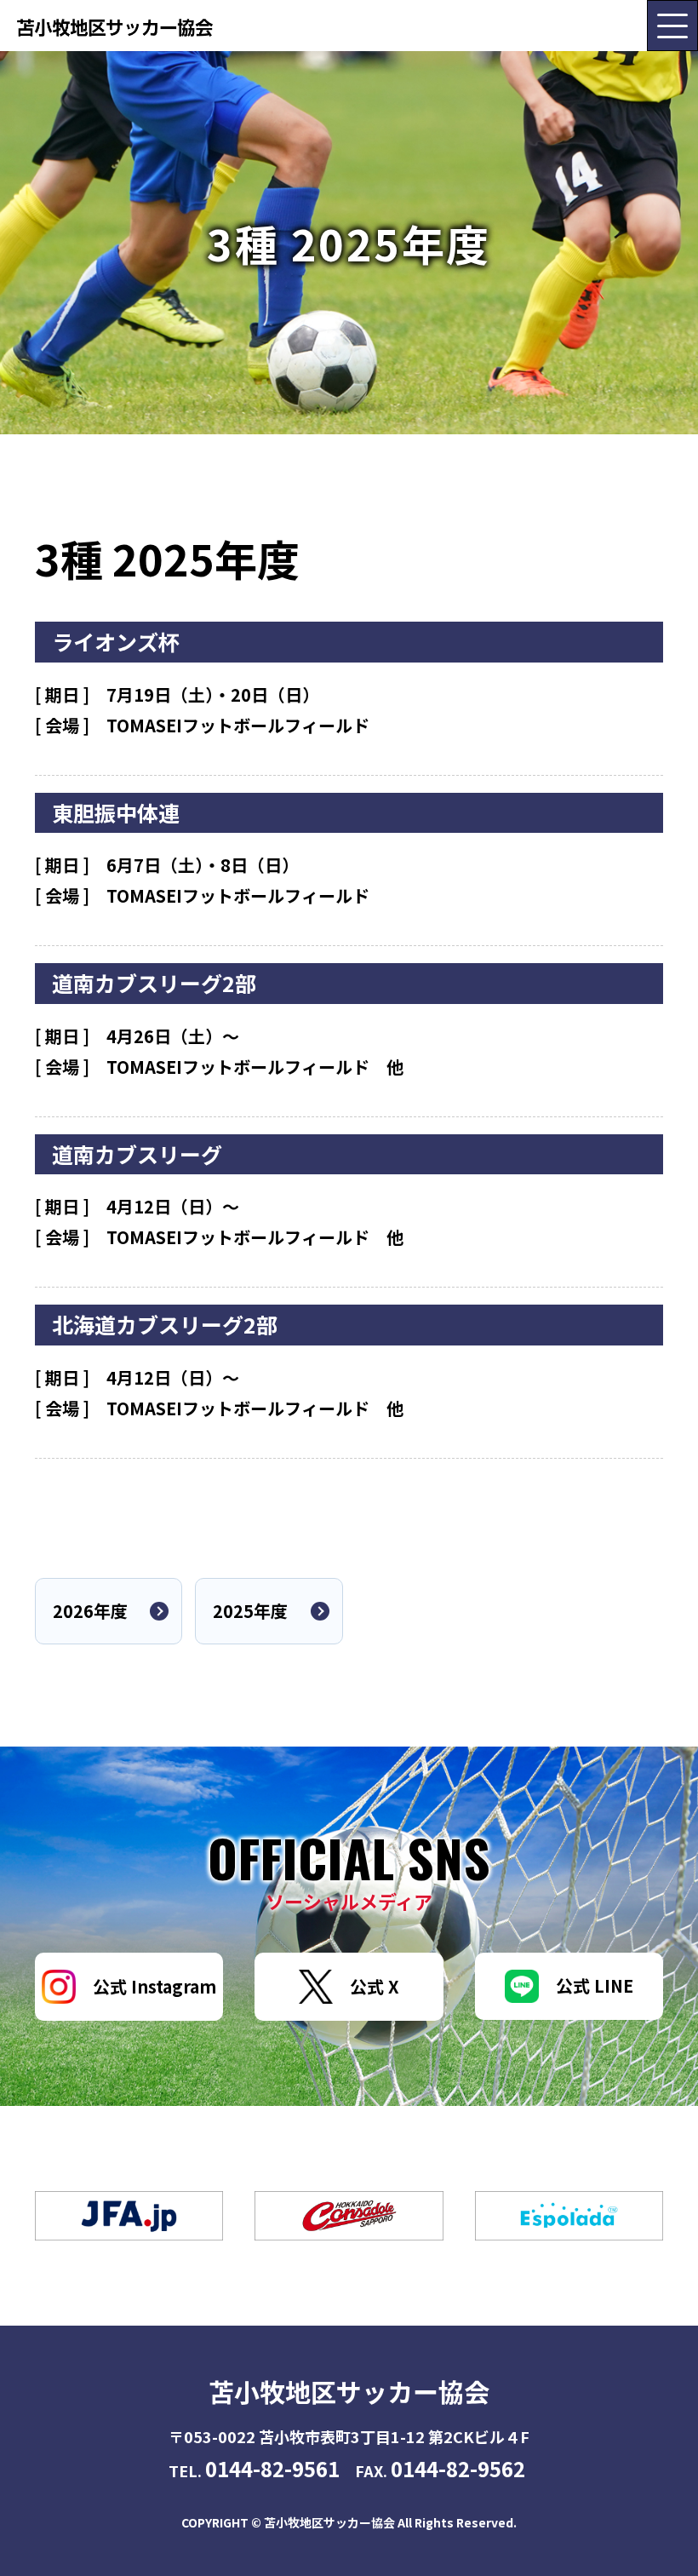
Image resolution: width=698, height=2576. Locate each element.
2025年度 (250, 1611)
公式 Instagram (154, 1986)
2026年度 (90, 1611)
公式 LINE (595, 1985)
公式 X (375, 1986)
